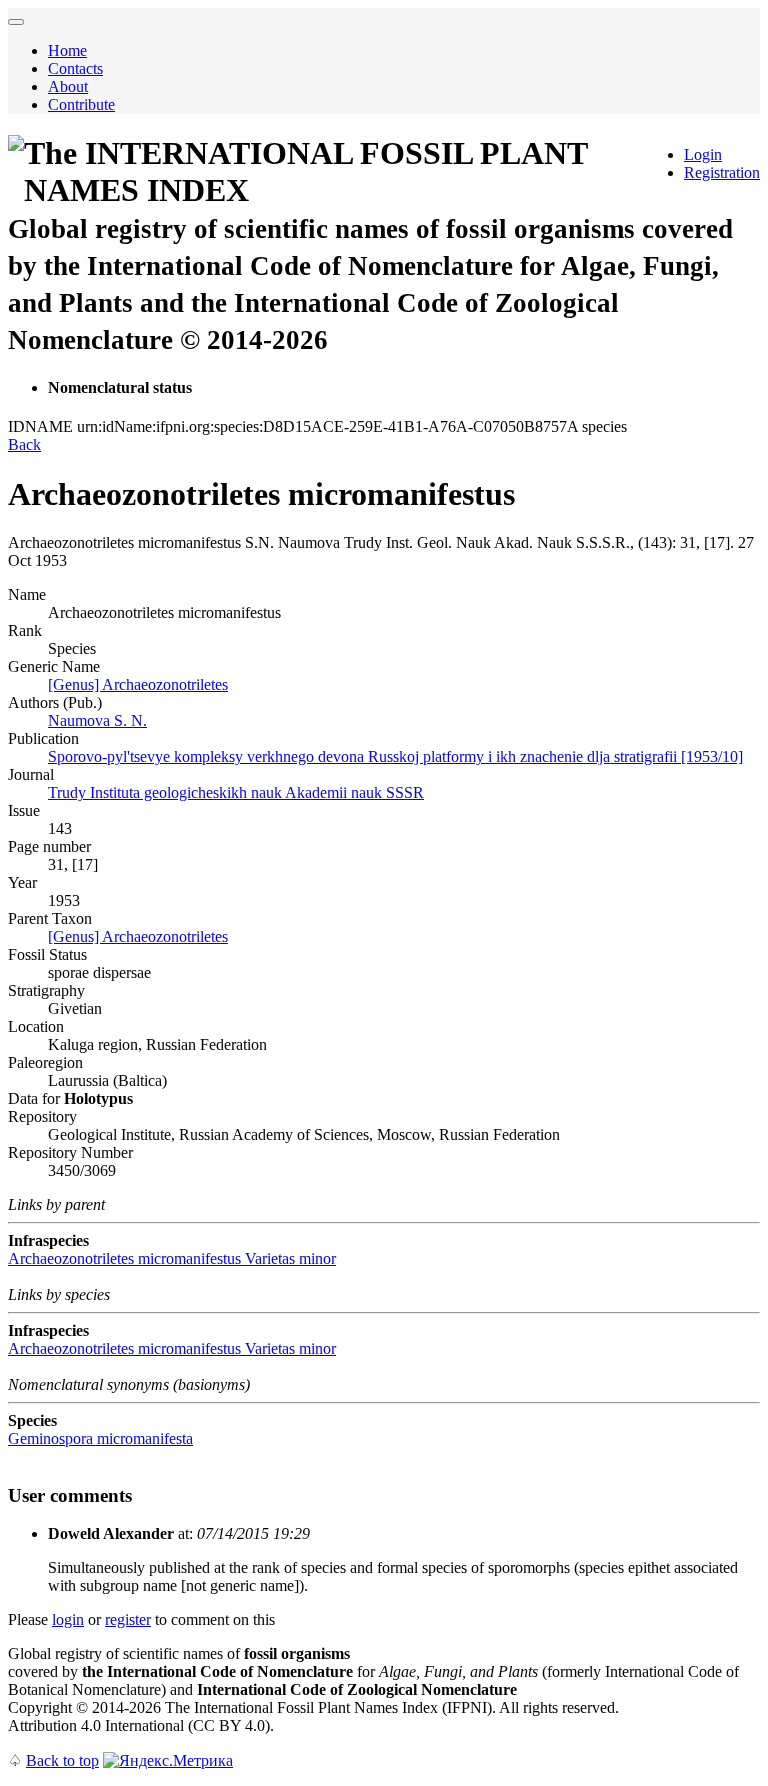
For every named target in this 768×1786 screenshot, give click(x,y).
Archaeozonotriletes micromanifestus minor (172, 1258)
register (128, 1619)
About (68, 86)
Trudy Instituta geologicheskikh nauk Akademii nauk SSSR (236, 792)
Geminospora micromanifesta (100, 1438)
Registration (722, 172)
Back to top (62, 1760)
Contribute (81, 104)
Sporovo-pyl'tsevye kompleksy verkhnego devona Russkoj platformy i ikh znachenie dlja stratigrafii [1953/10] (395, 756)
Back (24, 444)
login (68, 1619)
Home (67, 50)
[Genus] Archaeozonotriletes (138, 684)
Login (703, 154)
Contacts (75, 68)
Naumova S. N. (97, 720)
